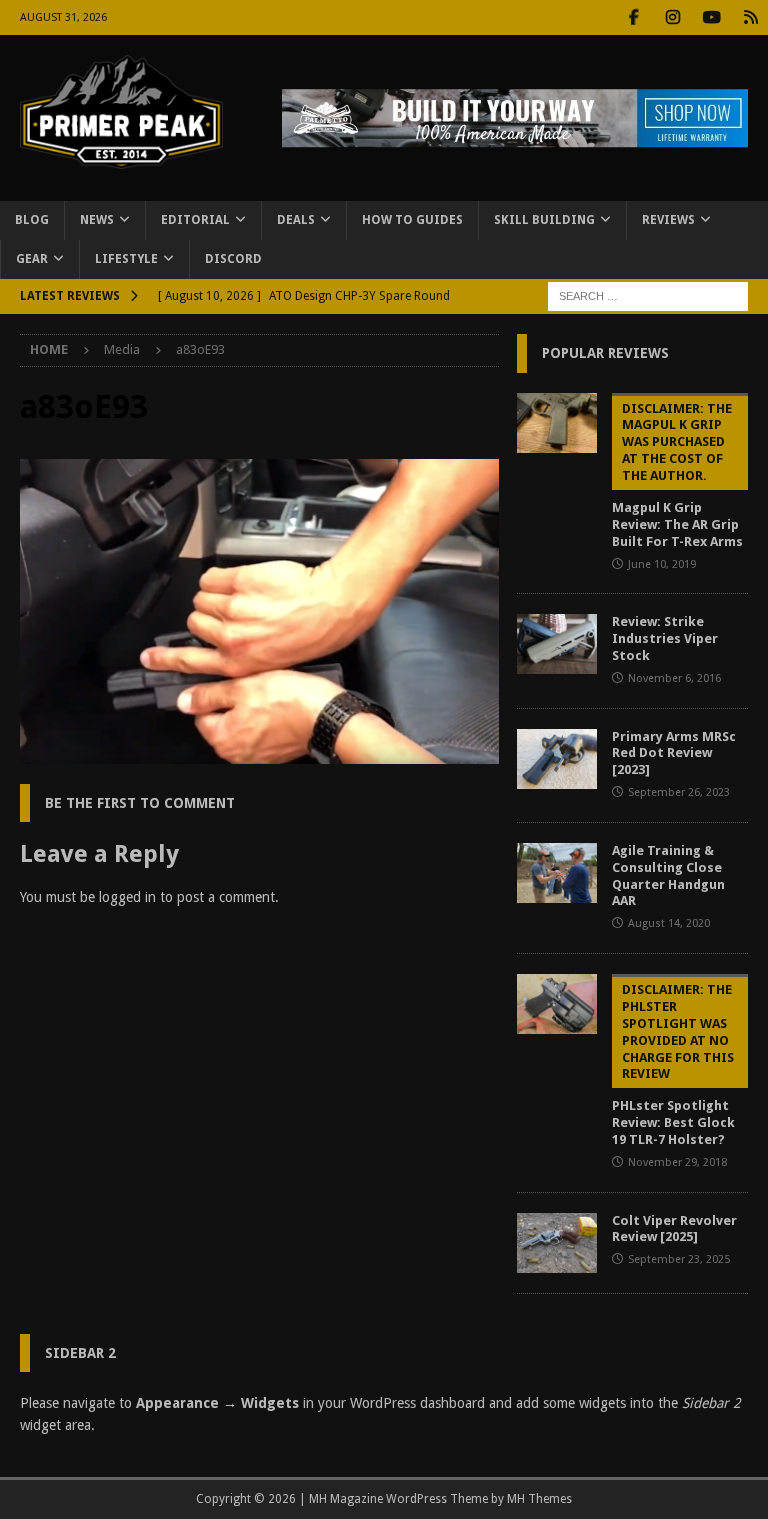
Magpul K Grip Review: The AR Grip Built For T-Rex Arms (677, 475)
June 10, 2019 (662, 564)
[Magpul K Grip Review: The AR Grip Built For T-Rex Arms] (557, 423)
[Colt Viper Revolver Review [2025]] (557, 1243)
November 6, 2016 (674, 678)
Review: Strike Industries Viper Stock (665, 638)
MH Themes (539, 1499)
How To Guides (412, 220)
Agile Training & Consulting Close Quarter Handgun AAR (668, 876)
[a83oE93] (259, 753)
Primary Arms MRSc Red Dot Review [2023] (674, 753)
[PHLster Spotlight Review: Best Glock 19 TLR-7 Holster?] (557, 1004)
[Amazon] (750, 17)
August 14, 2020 (669, 923)
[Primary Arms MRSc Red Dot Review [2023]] (557, 759)
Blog (32, 220)
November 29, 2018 (677, 1162)
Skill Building (544, 220)
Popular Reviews (605, 353)
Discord (233, 259)
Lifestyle (126, 259)
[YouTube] (711, 17)
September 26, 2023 (679, 792)
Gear (32, 259)
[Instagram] (672, 17)
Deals (296, 220)
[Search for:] (648, 296)
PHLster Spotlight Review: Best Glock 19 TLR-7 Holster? (673, 1064)
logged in (127, 897)
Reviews (668, 220)
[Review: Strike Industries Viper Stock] (557, 644)
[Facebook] (633, 17)
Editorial (195, 220)
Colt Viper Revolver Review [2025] (674, 1229)
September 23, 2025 (679, 1259)
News (97, 220)
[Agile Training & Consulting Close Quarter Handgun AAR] (557, 873)
